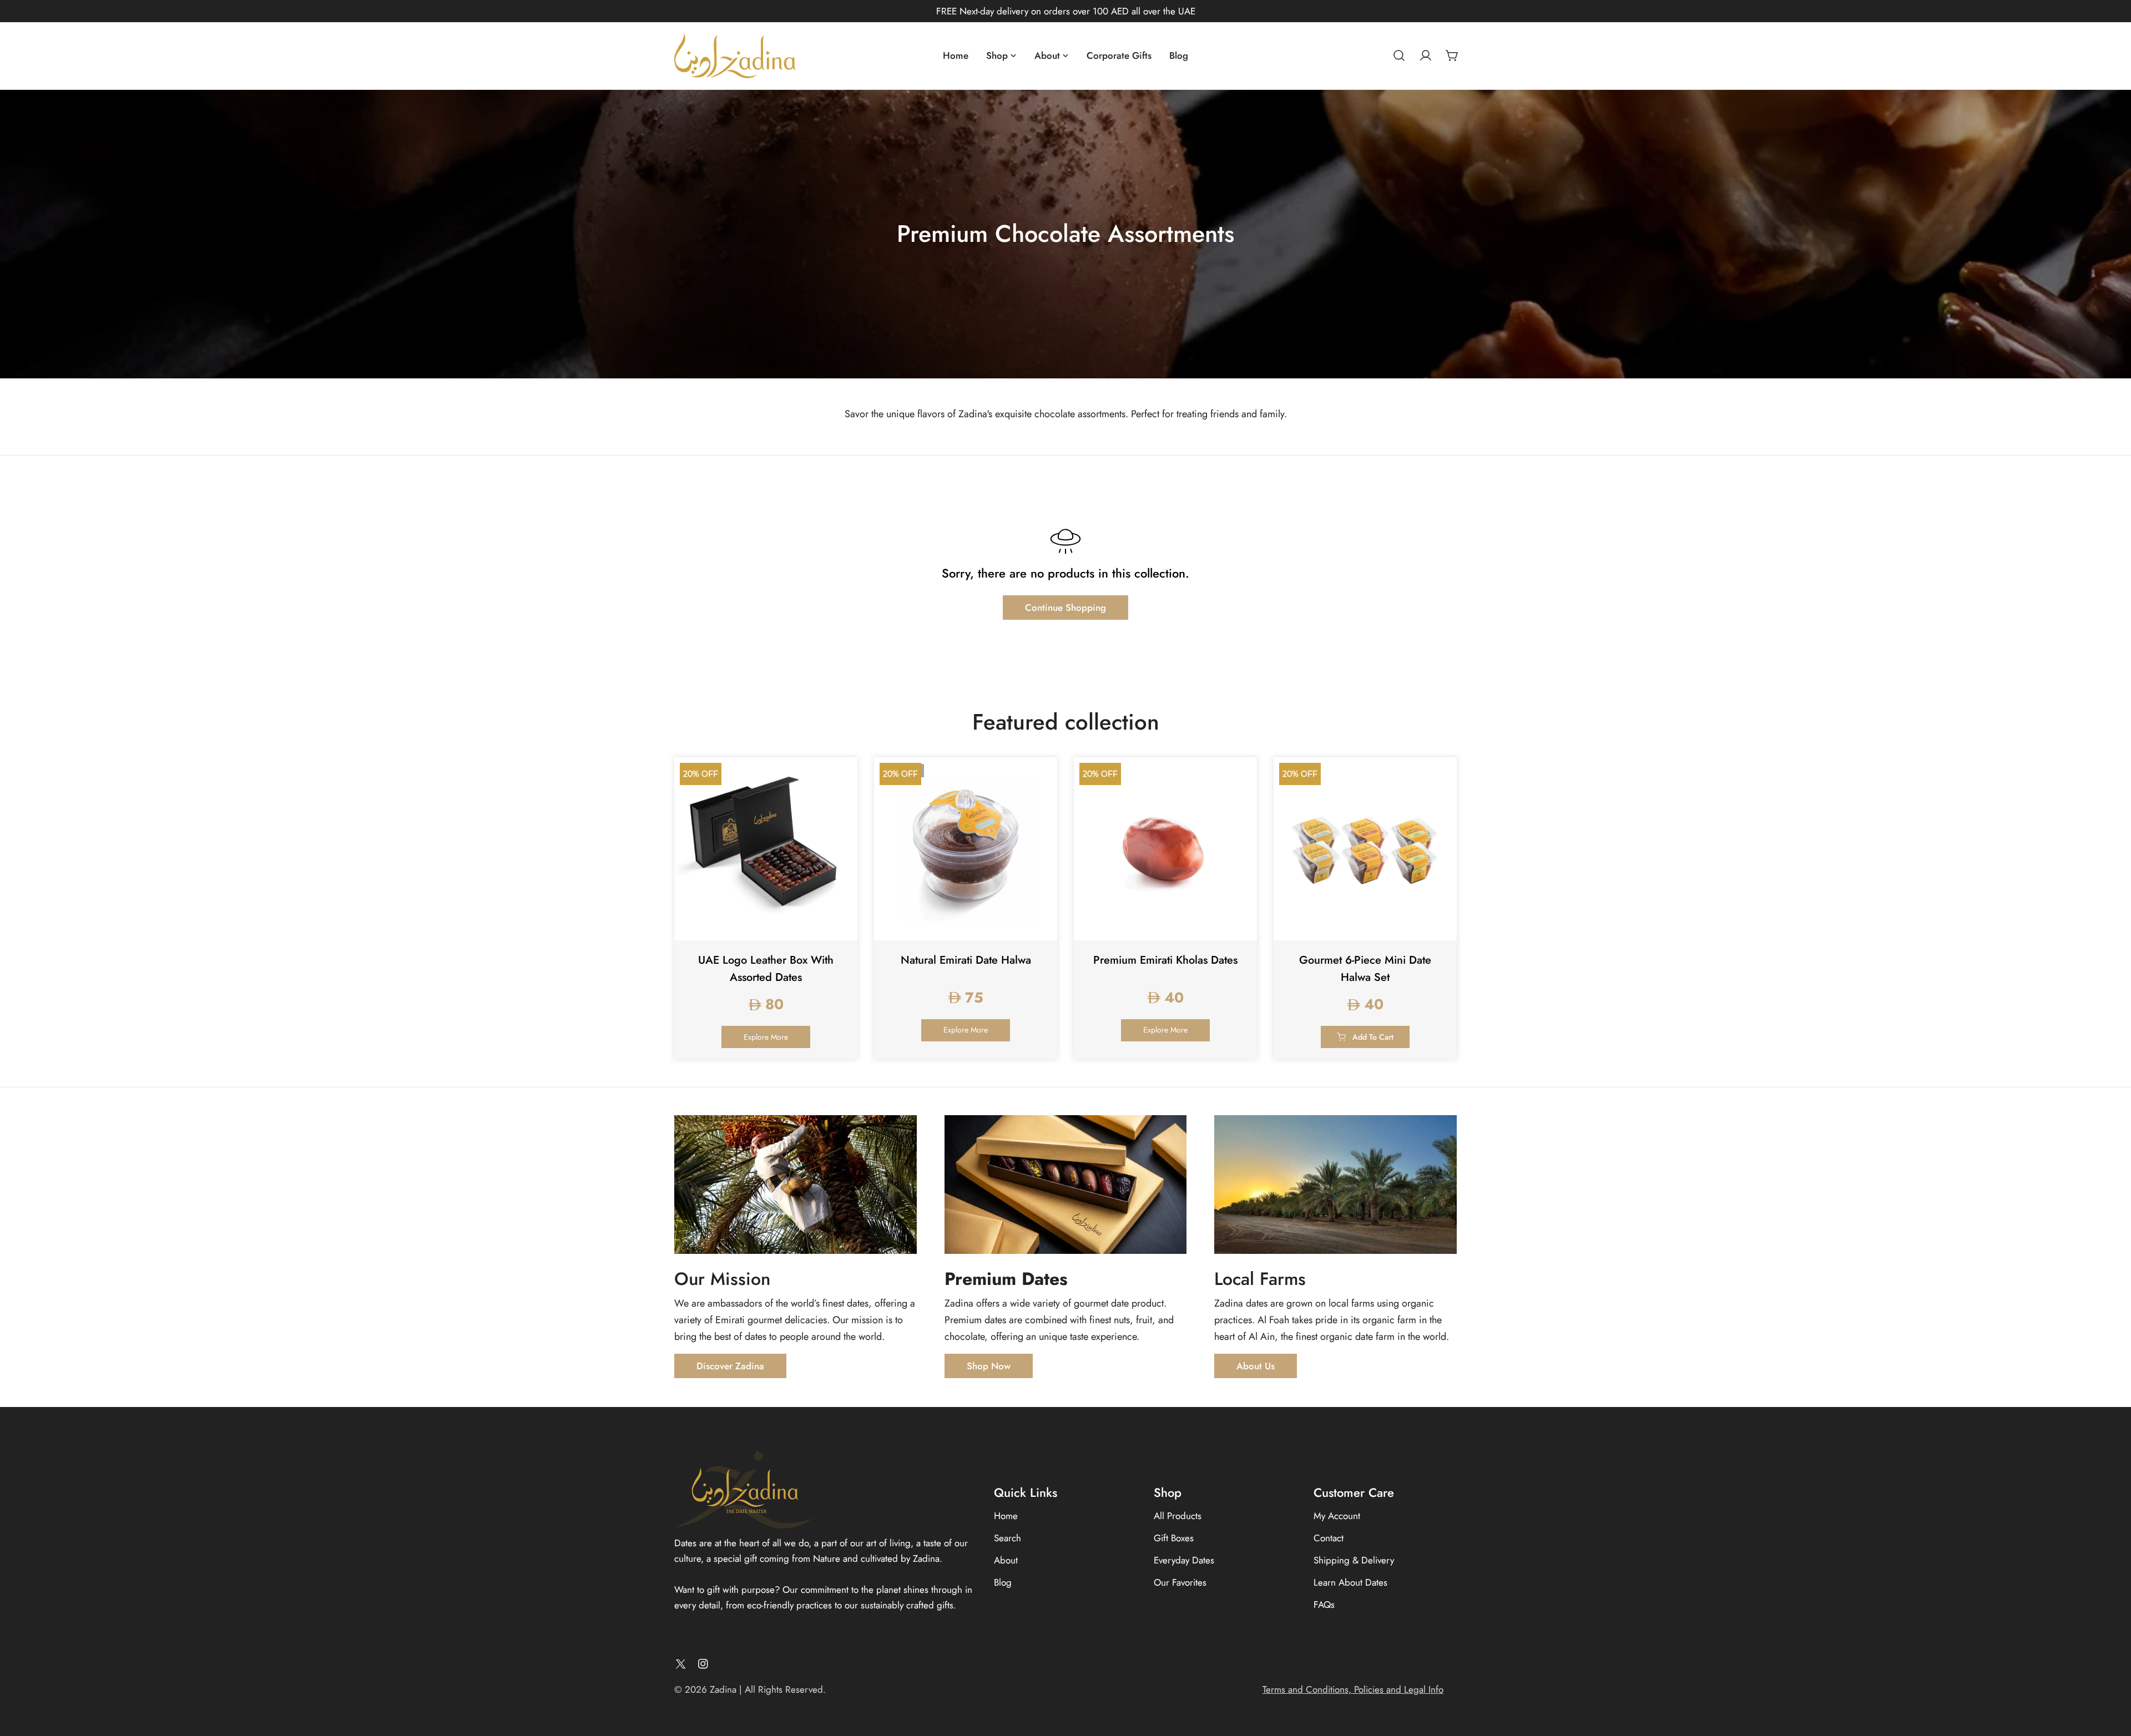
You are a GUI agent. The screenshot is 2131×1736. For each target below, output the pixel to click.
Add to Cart (1373, 1037)
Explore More (766, 1037)
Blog (1003, 1582)
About (1006, 1560)
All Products (1178, 1516)
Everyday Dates (1184, 1560)
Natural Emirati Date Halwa (966, 960)
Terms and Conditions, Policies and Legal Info (1353, 1689)
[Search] (1399, 55)
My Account (1337, 1516)
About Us (1256, 1366)
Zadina (723, 1689)
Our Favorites (1180, 1582)
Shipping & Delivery (1354, 1560)
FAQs (1324, 1605)
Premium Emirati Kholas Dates (1165, 960)
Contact (1329, 1538)
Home (1006, 1516)
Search (1008, 1538)
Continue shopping (1065, 608)
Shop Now (989, 1366)
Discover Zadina (730, 1366)
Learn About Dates (1350, 1582)
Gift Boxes (1174, 1538)
